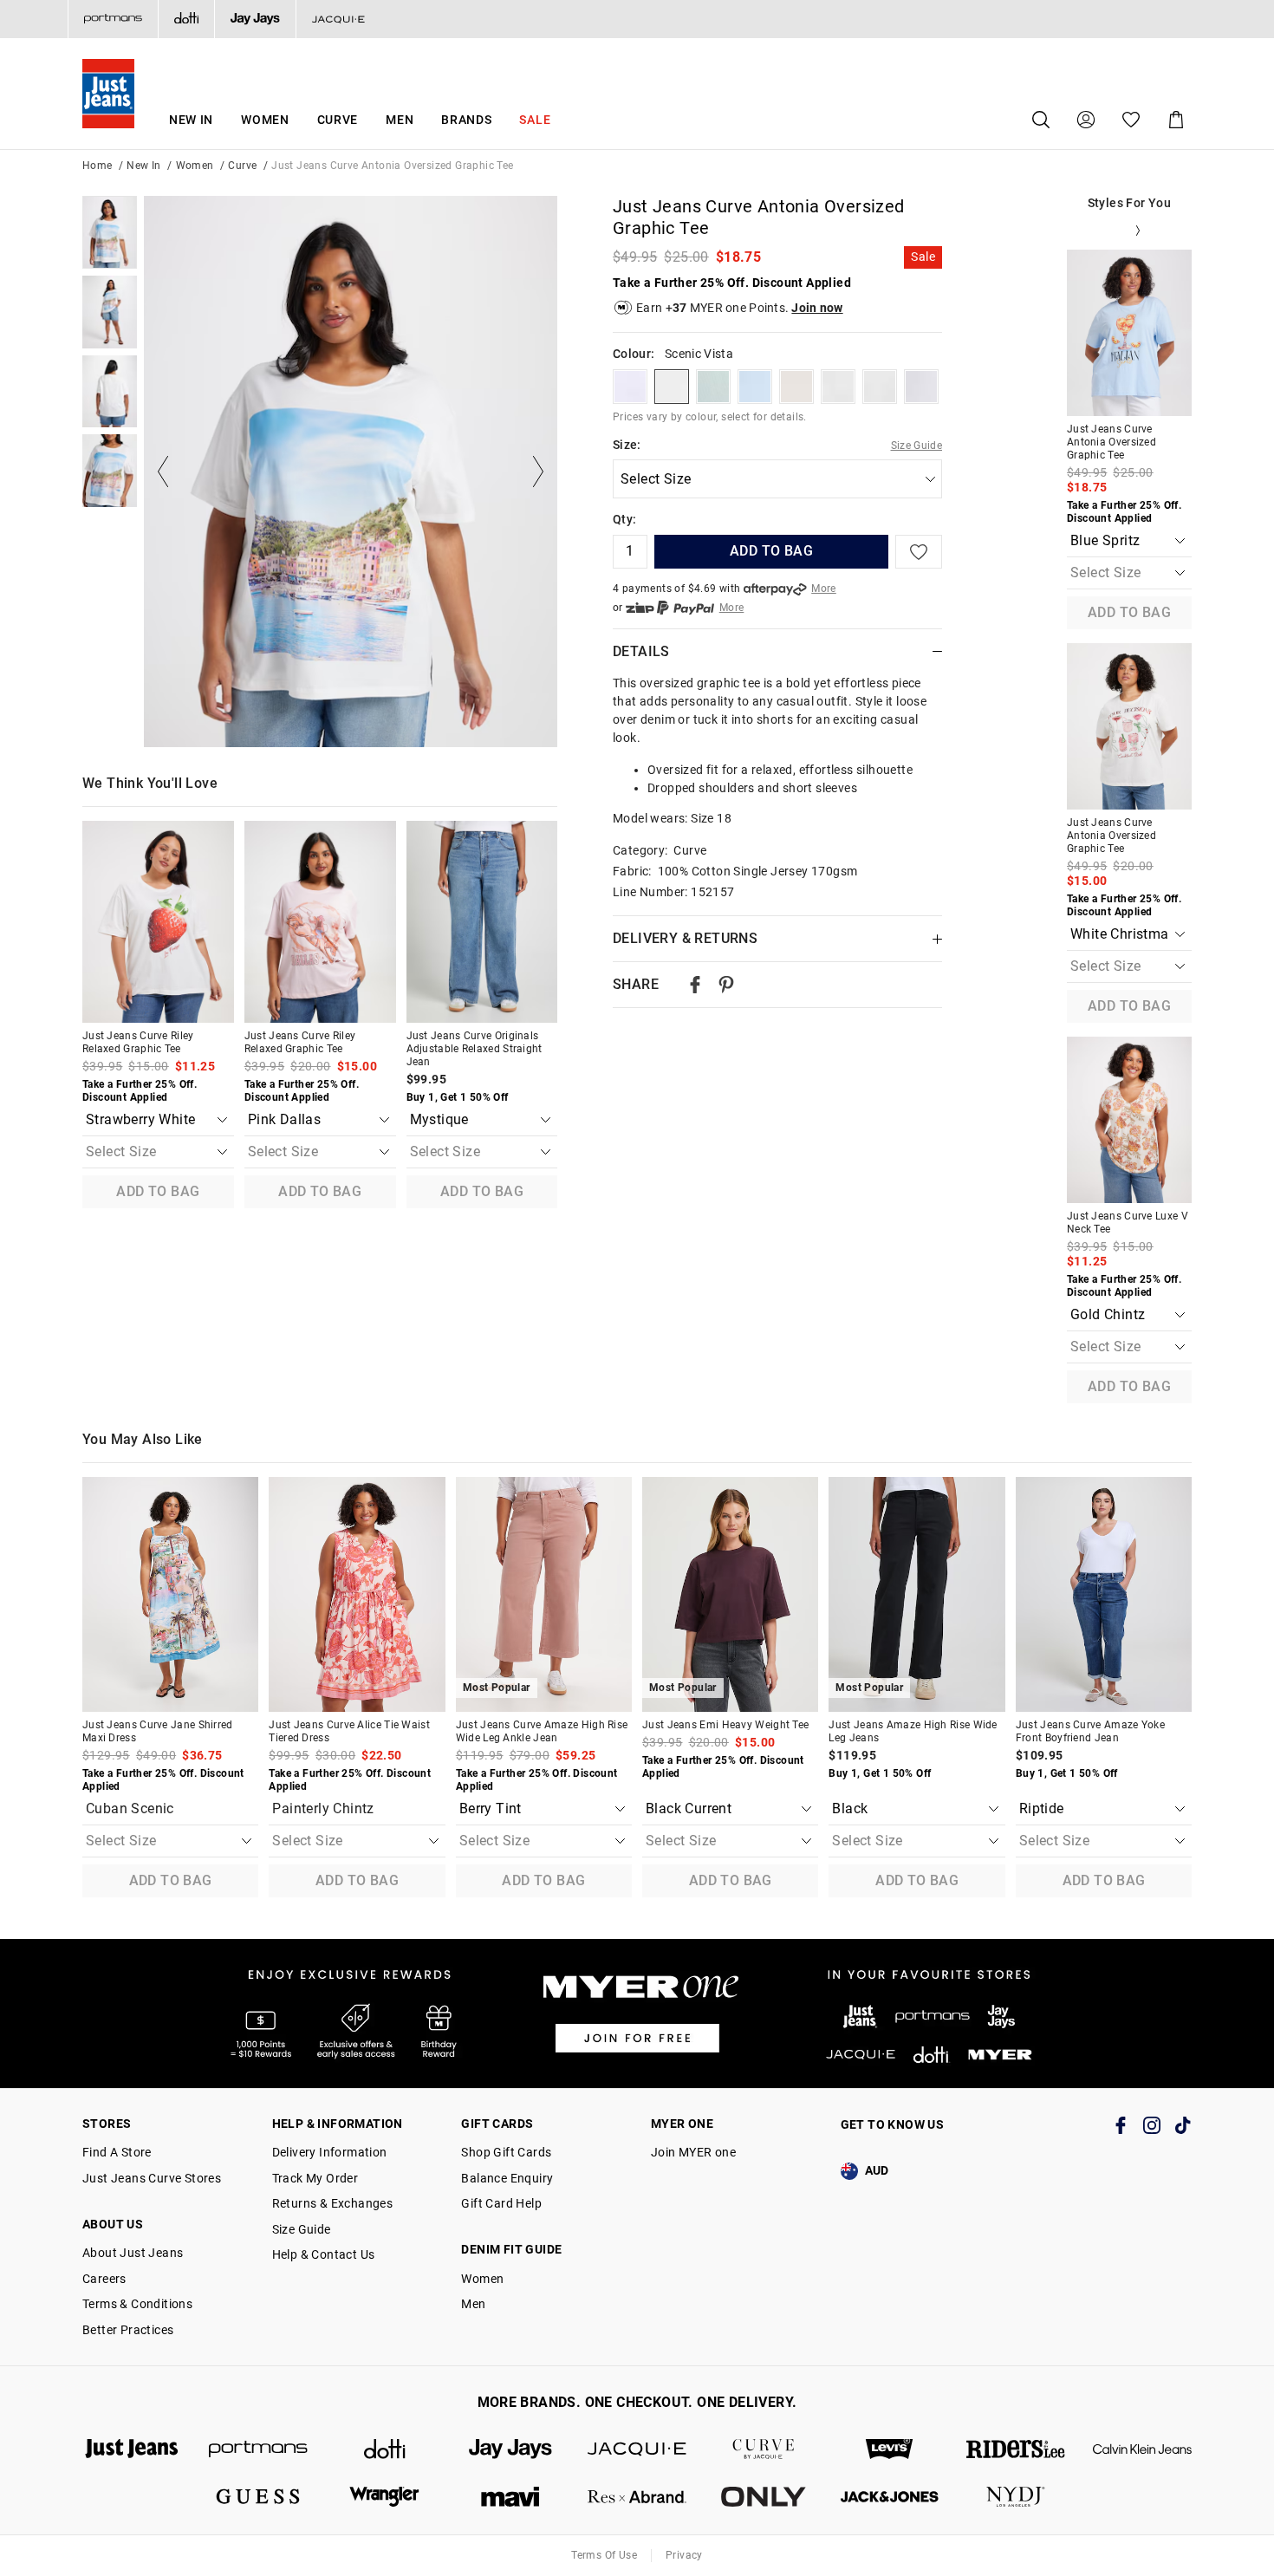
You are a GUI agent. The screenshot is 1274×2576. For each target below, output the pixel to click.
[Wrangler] (385, 2497)
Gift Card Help (501, 2203)
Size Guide (917, 446)
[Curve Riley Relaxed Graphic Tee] (158, 922)
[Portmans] (113, 19)
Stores (107, 2124)
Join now (817, 308)
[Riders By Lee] (1016, 2449)
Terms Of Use (604, 2555)
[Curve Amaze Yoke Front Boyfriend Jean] (1104, 1594)
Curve (338, 120)
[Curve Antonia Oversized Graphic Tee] (1129, 333)
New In (191, 120)
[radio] (630, 387)
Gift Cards (497, 2124)
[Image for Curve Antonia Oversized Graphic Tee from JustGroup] (110, 232)
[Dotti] (385, 2449)
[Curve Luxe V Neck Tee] (1129, 1120)
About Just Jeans (133, 2253)
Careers (104, 2279)
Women (265, 120)
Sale (535, 120)
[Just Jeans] (132, 2449)
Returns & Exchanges (333, 2203)
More (824, 589)
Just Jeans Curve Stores (152, 2178)
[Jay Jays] (255, 19)
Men (400, 120)
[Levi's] (890, 2449)
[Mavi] (510, 2497)
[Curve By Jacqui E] (764, 2449)
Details (641, 651)
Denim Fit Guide (511, 2249)
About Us (113, 2224)
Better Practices (128, 2330)
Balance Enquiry (507, 2178)
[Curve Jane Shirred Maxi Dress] (170, 1594)
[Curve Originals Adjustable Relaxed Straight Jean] (482, 922)
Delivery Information (330, 2152)
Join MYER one (693, 2152)
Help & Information (338, 2124)
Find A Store (117, 2152)
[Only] (764, 2497)
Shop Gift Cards (506, 2152)
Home (97, 166)
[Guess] (258, 2497)
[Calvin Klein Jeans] (1142, 2449)
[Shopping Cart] (1176, 120)
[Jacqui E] (338, 19)
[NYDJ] (1016, 2497)
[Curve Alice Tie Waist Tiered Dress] (357, 1594)
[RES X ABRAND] (637, 2497)
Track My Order (315, 2178)
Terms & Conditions (137, 2304)
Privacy (684, 2555)
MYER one (682, 2124)
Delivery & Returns (685, 938)
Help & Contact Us (324, 2254)
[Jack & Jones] (890, 2497)
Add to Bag (158, 1191)
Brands (466, 120)
